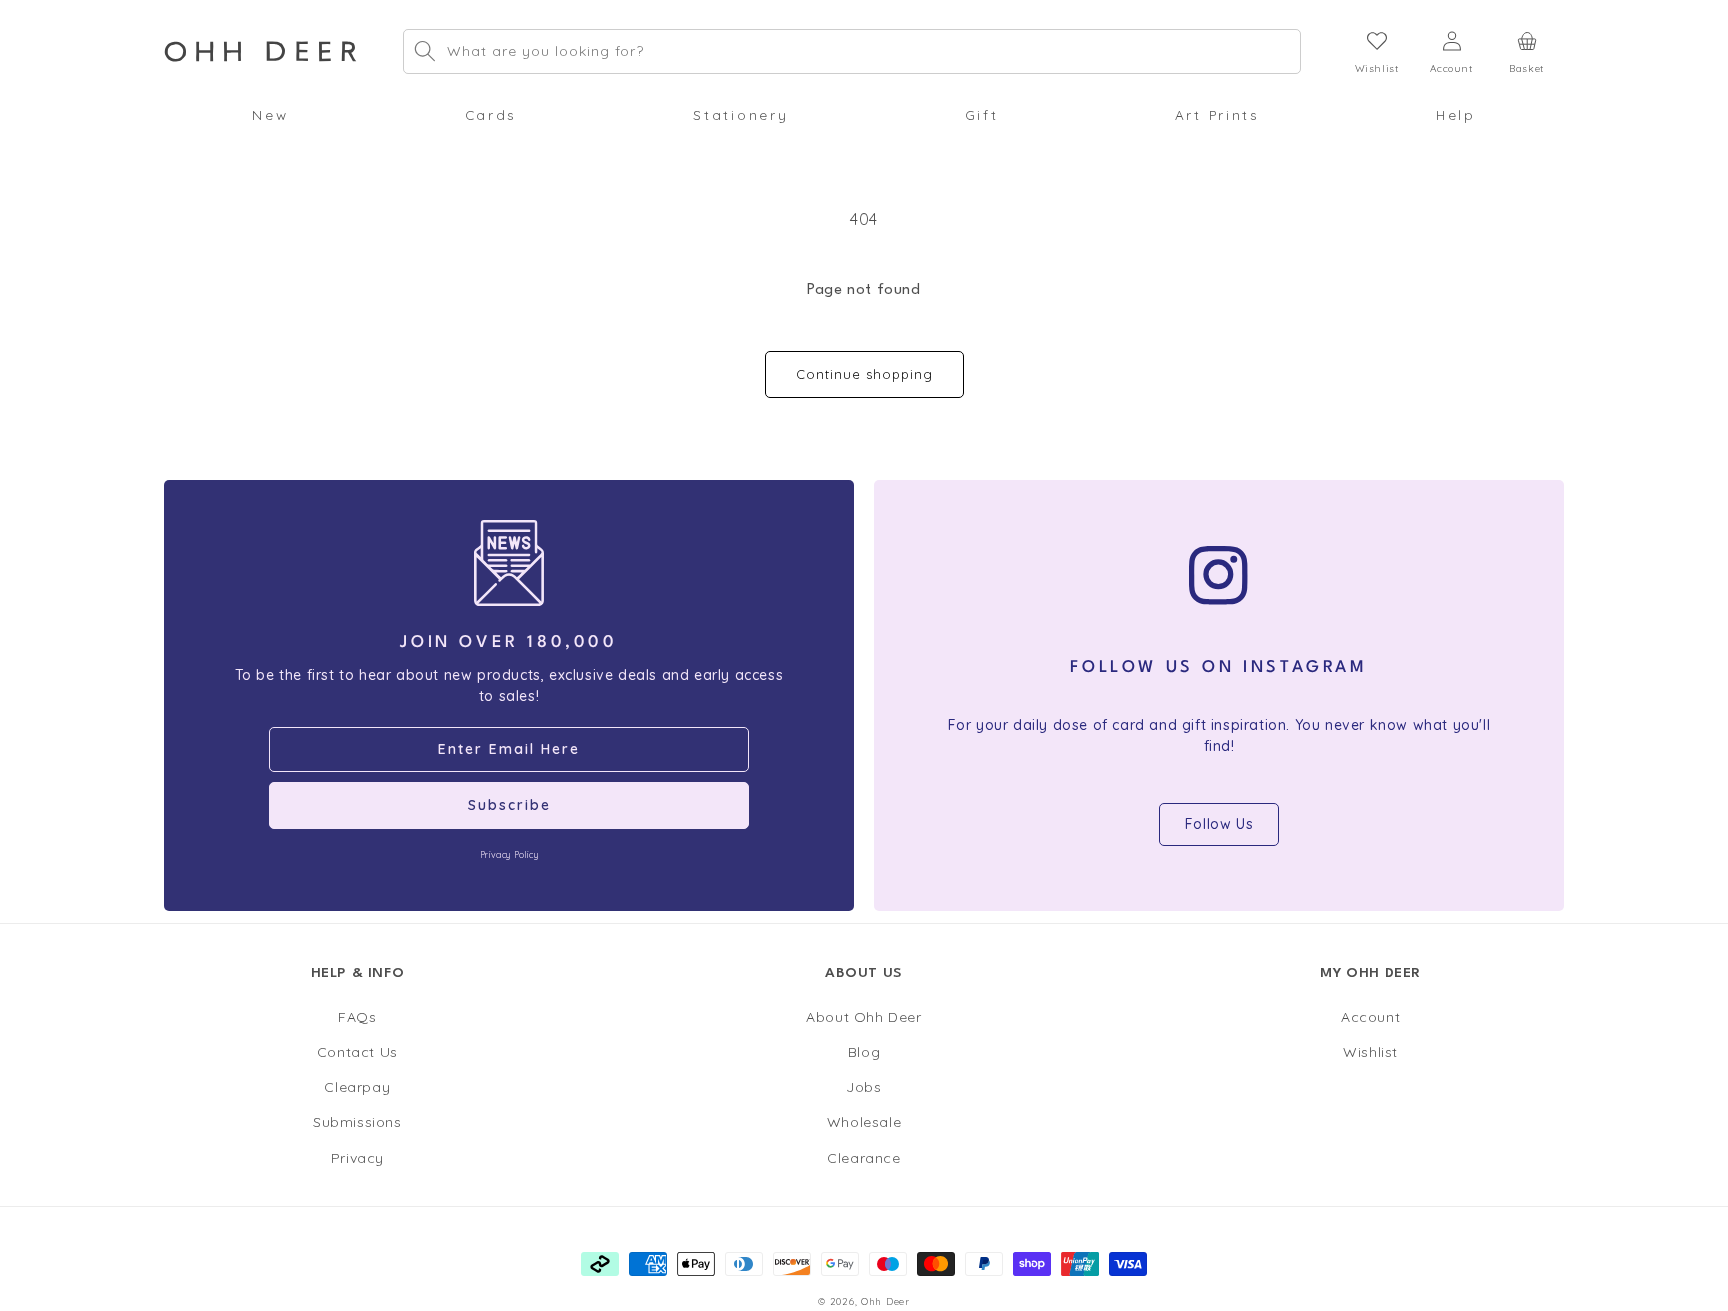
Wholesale (864, 1122)
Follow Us (1219, 824)
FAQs (357, 1017)
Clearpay (357, 1087)
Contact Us (357, 1052)
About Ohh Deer (863, 1017)
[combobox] (852, 51)
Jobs (863, 1087)
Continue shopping (864, 374)
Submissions (357, 1122)
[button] (270, 115)
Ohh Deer (885, 1301)
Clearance (863, 1158)
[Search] (425, 51)
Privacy (357, 1158)
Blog (864, 1052)
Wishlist (1370, 1052)
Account (1370, 1017)
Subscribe (509, 805)
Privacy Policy (509, 854)
